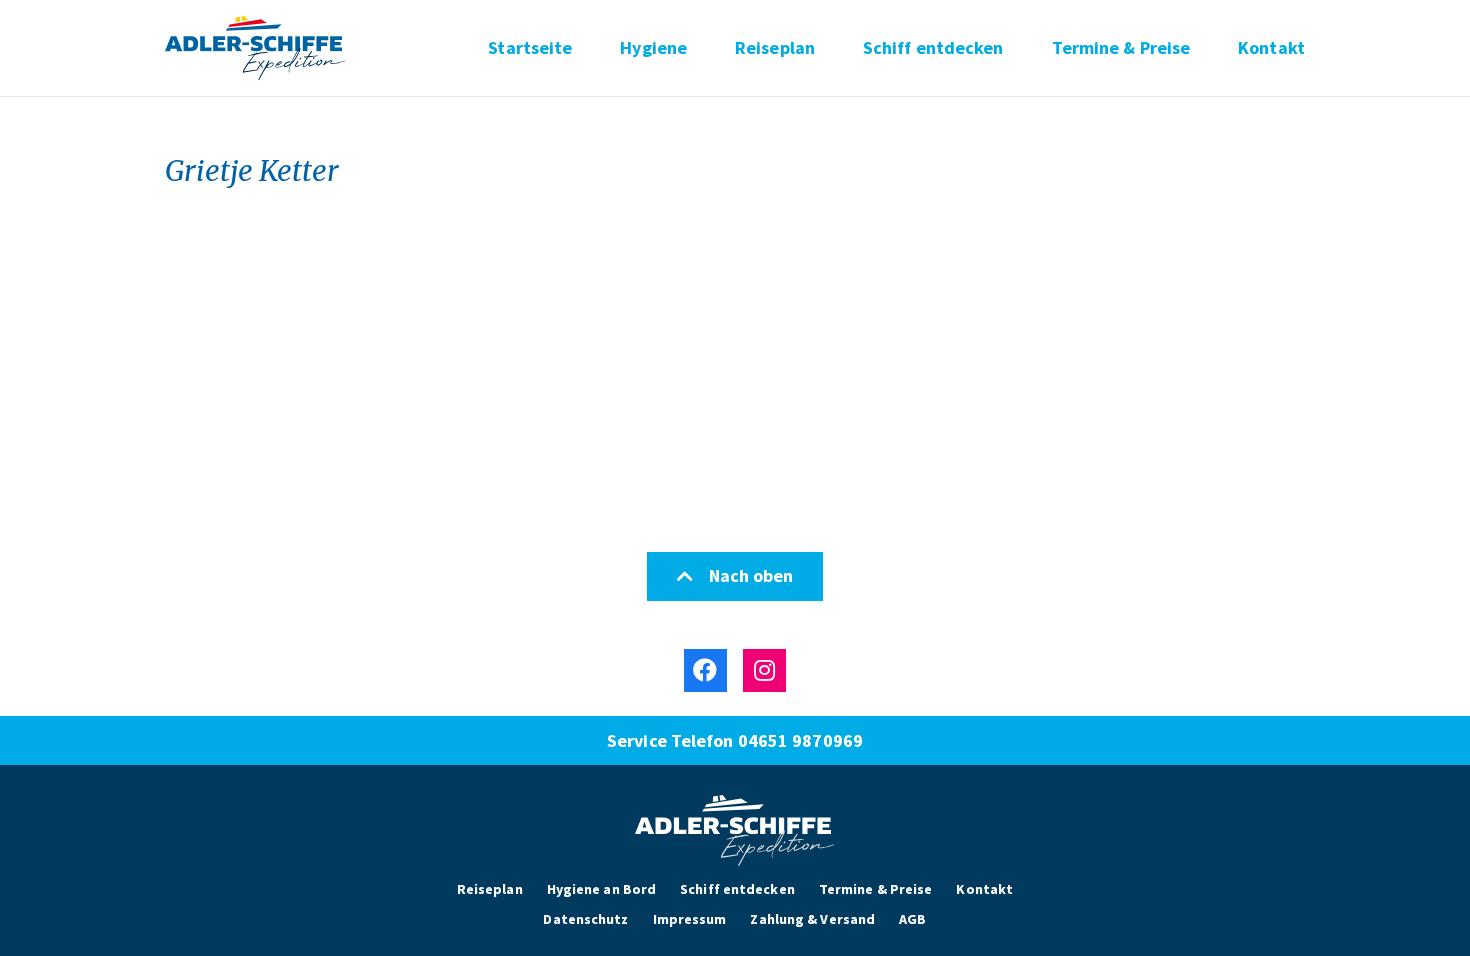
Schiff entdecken (933, 48)
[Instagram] (764, 670)
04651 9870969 (800, 740)
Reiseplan (775, 48)
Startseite (530, 48)
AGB (912, 919)
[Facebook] (705, 670)
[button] (735, 576)
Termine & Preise (1121, 48)
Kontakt (1271, 48)
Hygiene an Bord (602, 889)
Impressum (690, 919)
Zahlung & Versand (812, 919)
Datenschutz (585, 919)
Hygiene (653, 48)
